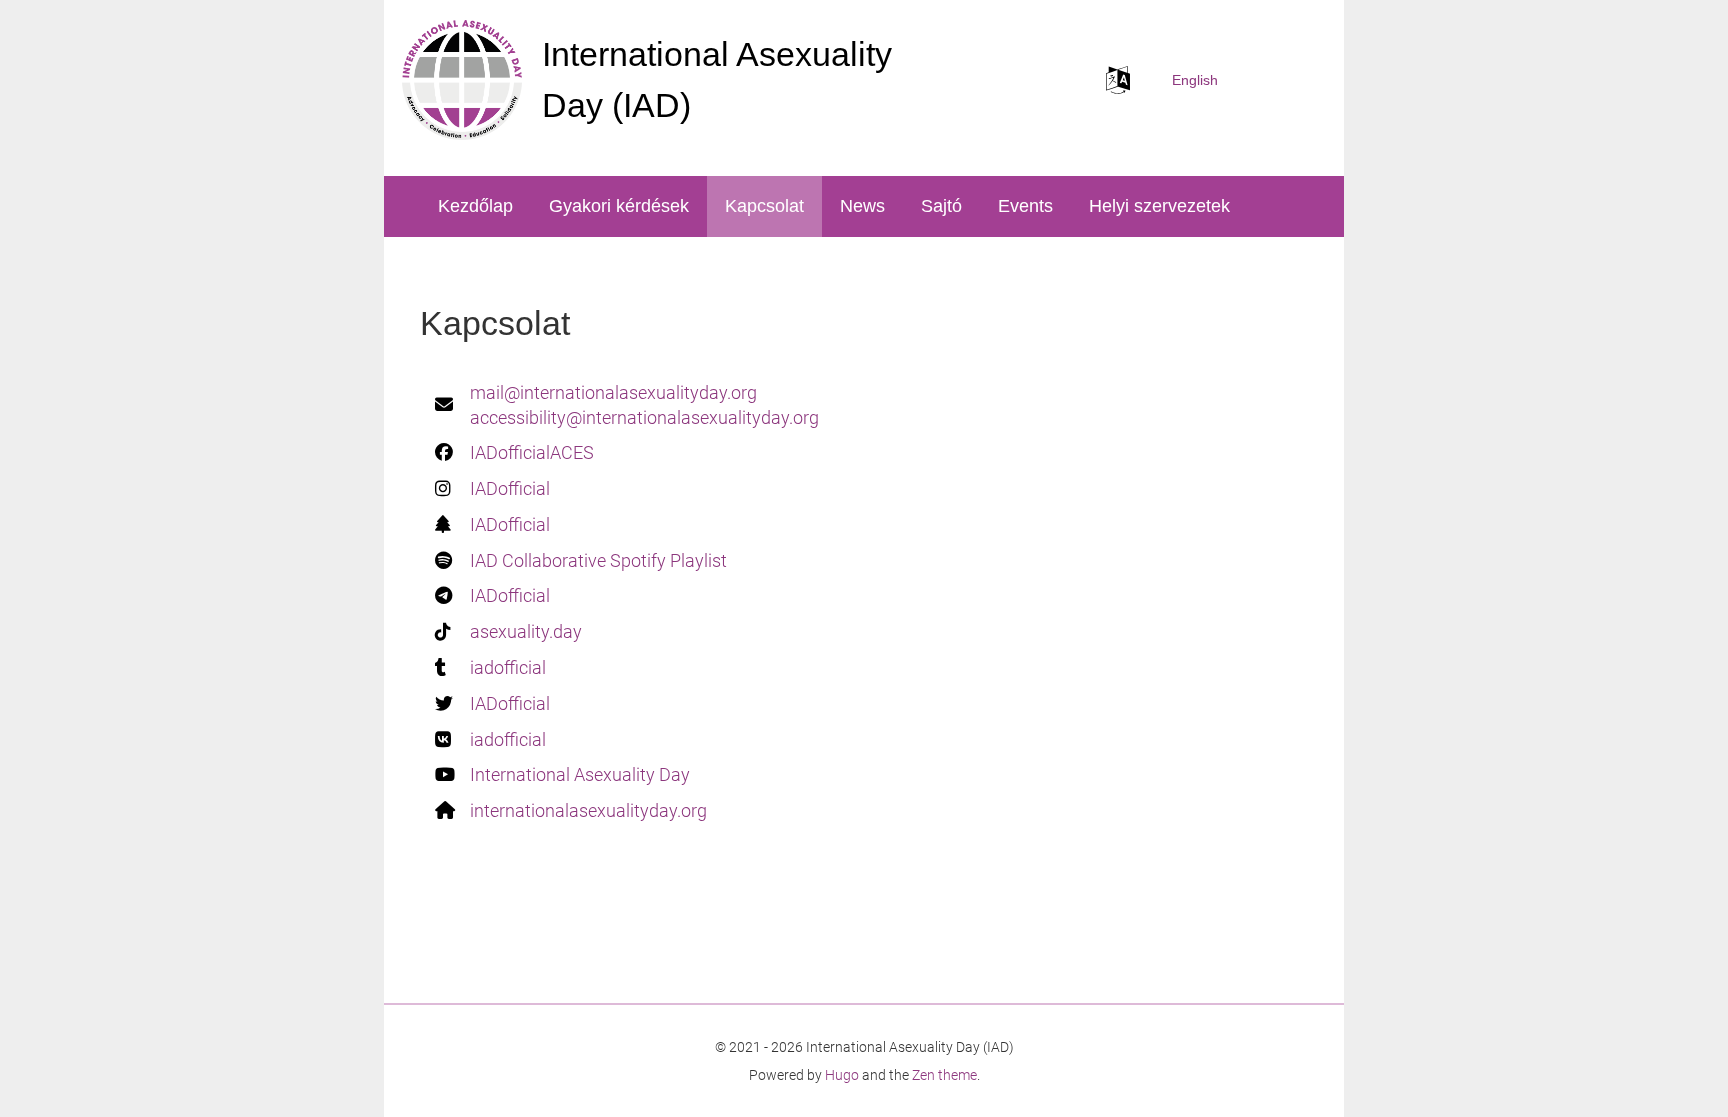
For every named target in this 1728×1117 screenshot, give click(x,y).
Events (1025, 206)
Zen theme (944, 1075)
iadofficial (508, 667)
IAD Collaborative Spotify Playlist (598, 560)
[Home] (462, 80)
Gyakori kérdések (619, 206)
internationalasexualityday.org (588, 810)
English (1195, 80)
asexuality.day (526, 631)
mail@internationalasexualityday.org (613, 392)
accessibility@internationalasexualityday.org (644, 417)
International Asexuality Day (580, 774)
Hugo (842, 1075)
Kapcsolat (764, 206)
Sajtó (941, 206)
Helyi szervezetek (1159, 206)
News (862, 206)
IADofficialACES (532, 452)
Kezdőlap (475, 206)
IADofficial (510, 488)
